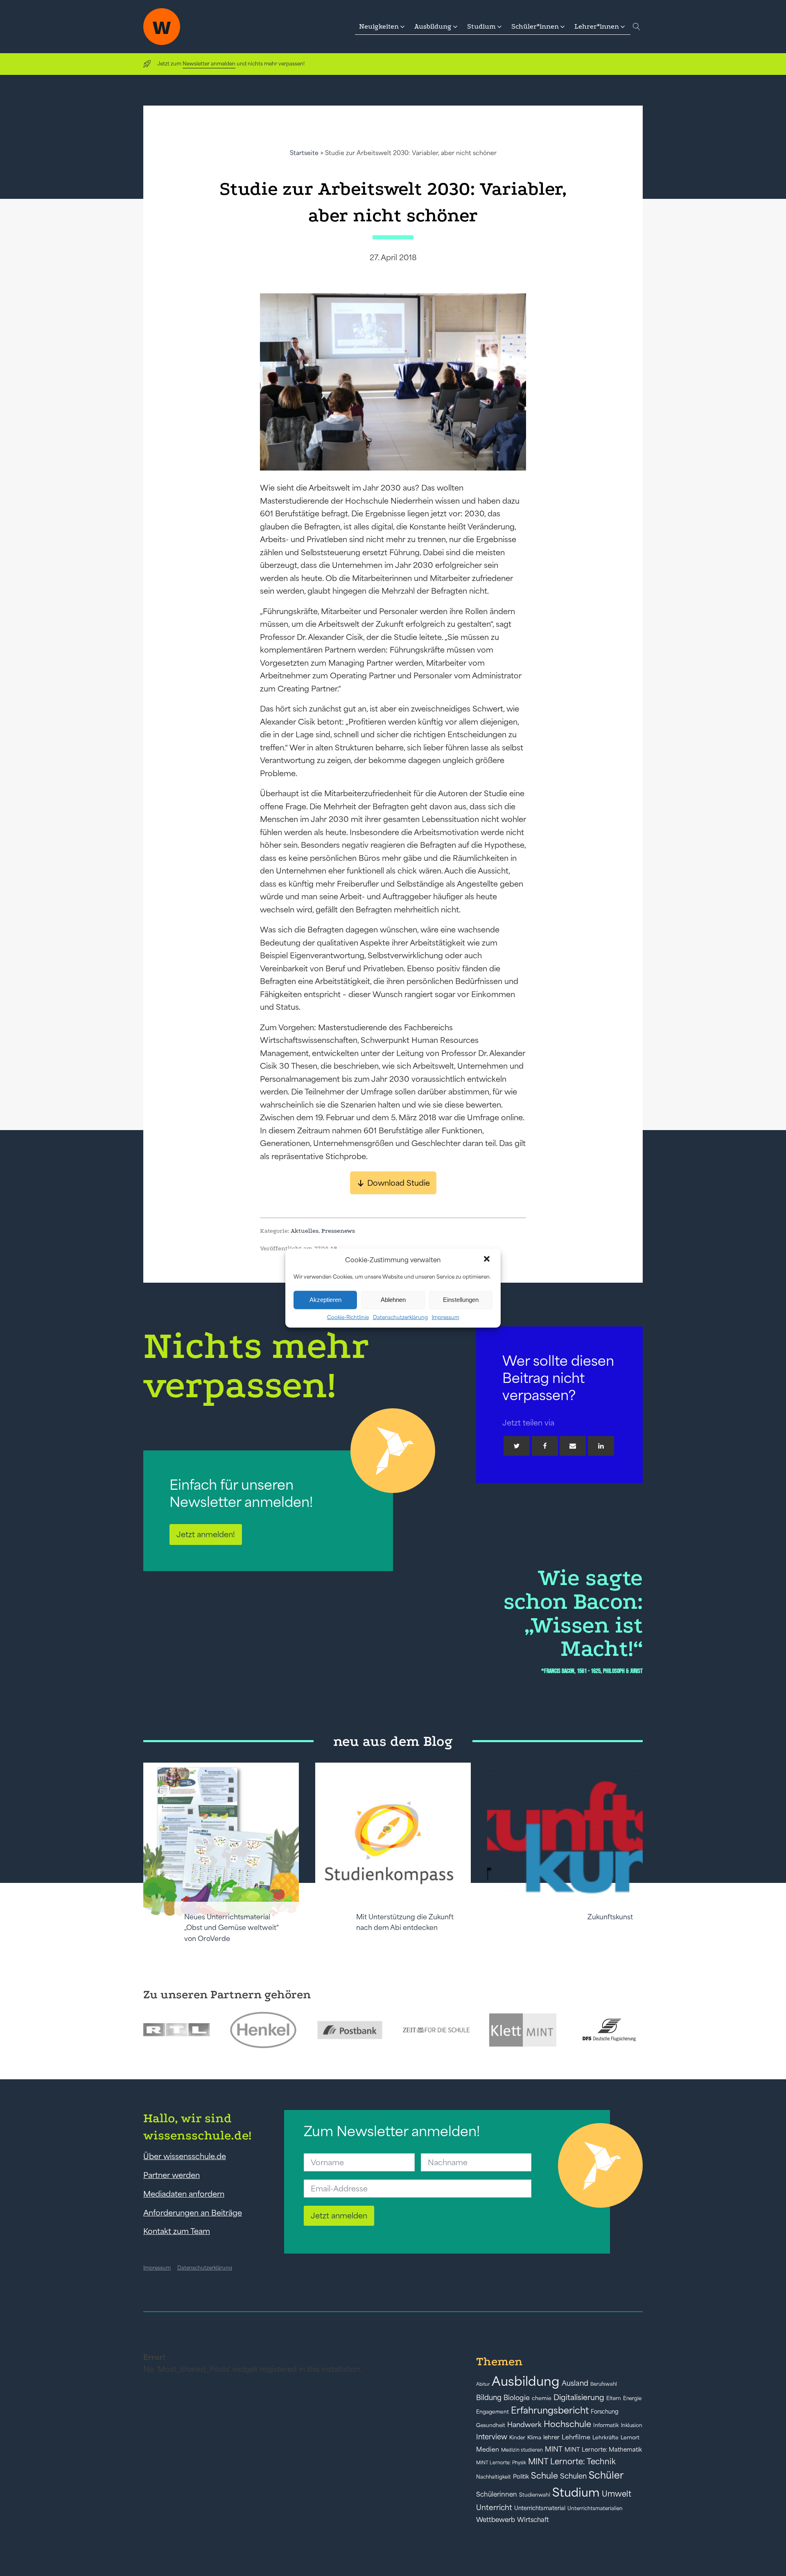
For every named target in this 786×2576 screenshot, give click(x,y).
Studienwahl (535, 2495)
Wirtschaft (533, 2520)
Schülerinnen (497, 2494)
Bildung (489, 2398)
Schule (544, 2476)
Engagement (492, 2412)
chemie (542, 2398)
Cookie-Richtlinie (348, 1317)
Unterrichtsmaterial (540, 2508)
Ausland (575, 2383)
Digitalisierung (579, 2397)
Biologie (517, 2397)
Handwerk (524, 2425)
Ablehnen (393, 1300)
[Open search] (637, 27)
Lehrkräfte (605, 2438)
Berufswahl (604, 2384)
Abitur (483, 2384)
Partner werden (172, 2175)
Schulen (573, 2476)
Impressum (446, 1317)
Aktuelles (305, 1231)
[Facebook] (545, 1446)
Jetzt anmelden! (206, 1534)
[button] (488, 1260)
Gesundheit (491, 2425)
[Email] (573, 1446)
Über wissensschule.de (185, 2156)
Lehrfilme (576, 2437)
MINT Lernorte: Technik (572, 2461)
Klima (534, 2438)
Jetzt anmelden (339, 2216)
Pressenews (338, 1231)
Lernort (630, 2438)
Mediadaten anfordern (184, 2194)
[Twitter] (517, 1446)
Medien (488, 2449)
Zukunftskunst (610, 1917)
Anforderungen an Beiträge (193, 2213)
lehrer (551, 2437)
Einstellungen (461, 1300)
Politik (521, 2477)
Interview (492, 2437)
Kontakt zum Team (177, 2231)
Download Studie (399, 1183)
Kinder (517, 2438)
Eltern (614, 2398)
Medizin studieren (522, 2450)
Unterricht (494, 2507)
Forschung (605, 2412)
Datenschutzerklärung (400, 1317)
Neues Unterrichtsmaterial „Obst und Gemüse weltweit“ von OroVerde (232, 1928)
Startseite (304, 153)
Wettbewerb (496, 2520)
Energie (632, 2398)
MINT (554, 2449)
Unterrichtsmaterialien (595, 2508)
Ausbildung (526, 2381)
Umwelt (617, 2494)
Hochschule (567, 2424)
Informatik (606, 2425)
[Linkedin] (601, 1446)
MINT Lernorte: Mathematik (603, 2450)
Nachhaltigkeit (494, 2477)
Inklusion (632, 2425)
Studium (576, 2492)
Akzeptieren (325, 1300)
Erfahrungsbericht (550, 2410)
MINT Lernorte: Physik (501, 2462)
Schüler (606, 2475)
